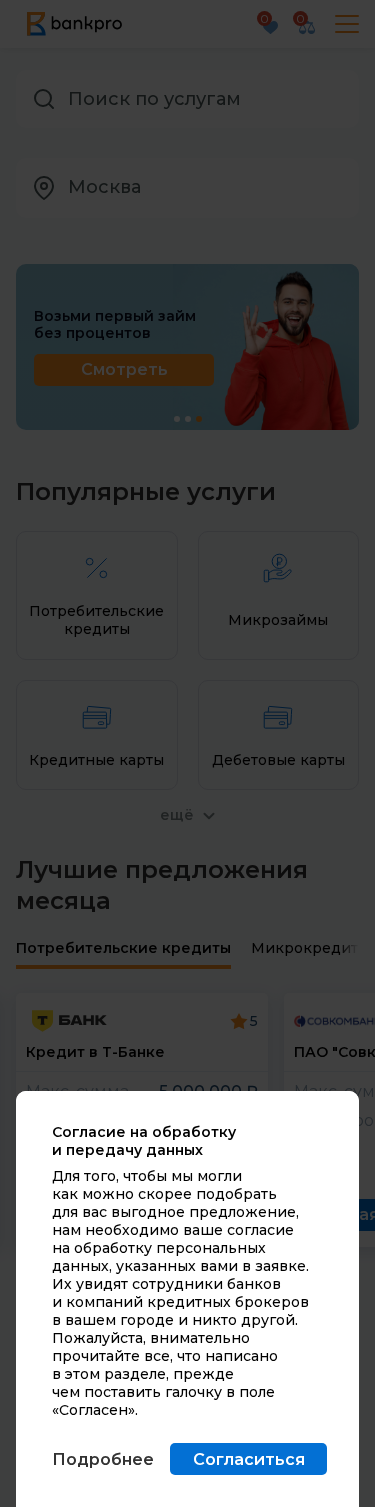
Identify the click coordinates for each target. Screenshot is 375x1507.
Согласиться (249, 1459)
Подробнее (103, 1459)
